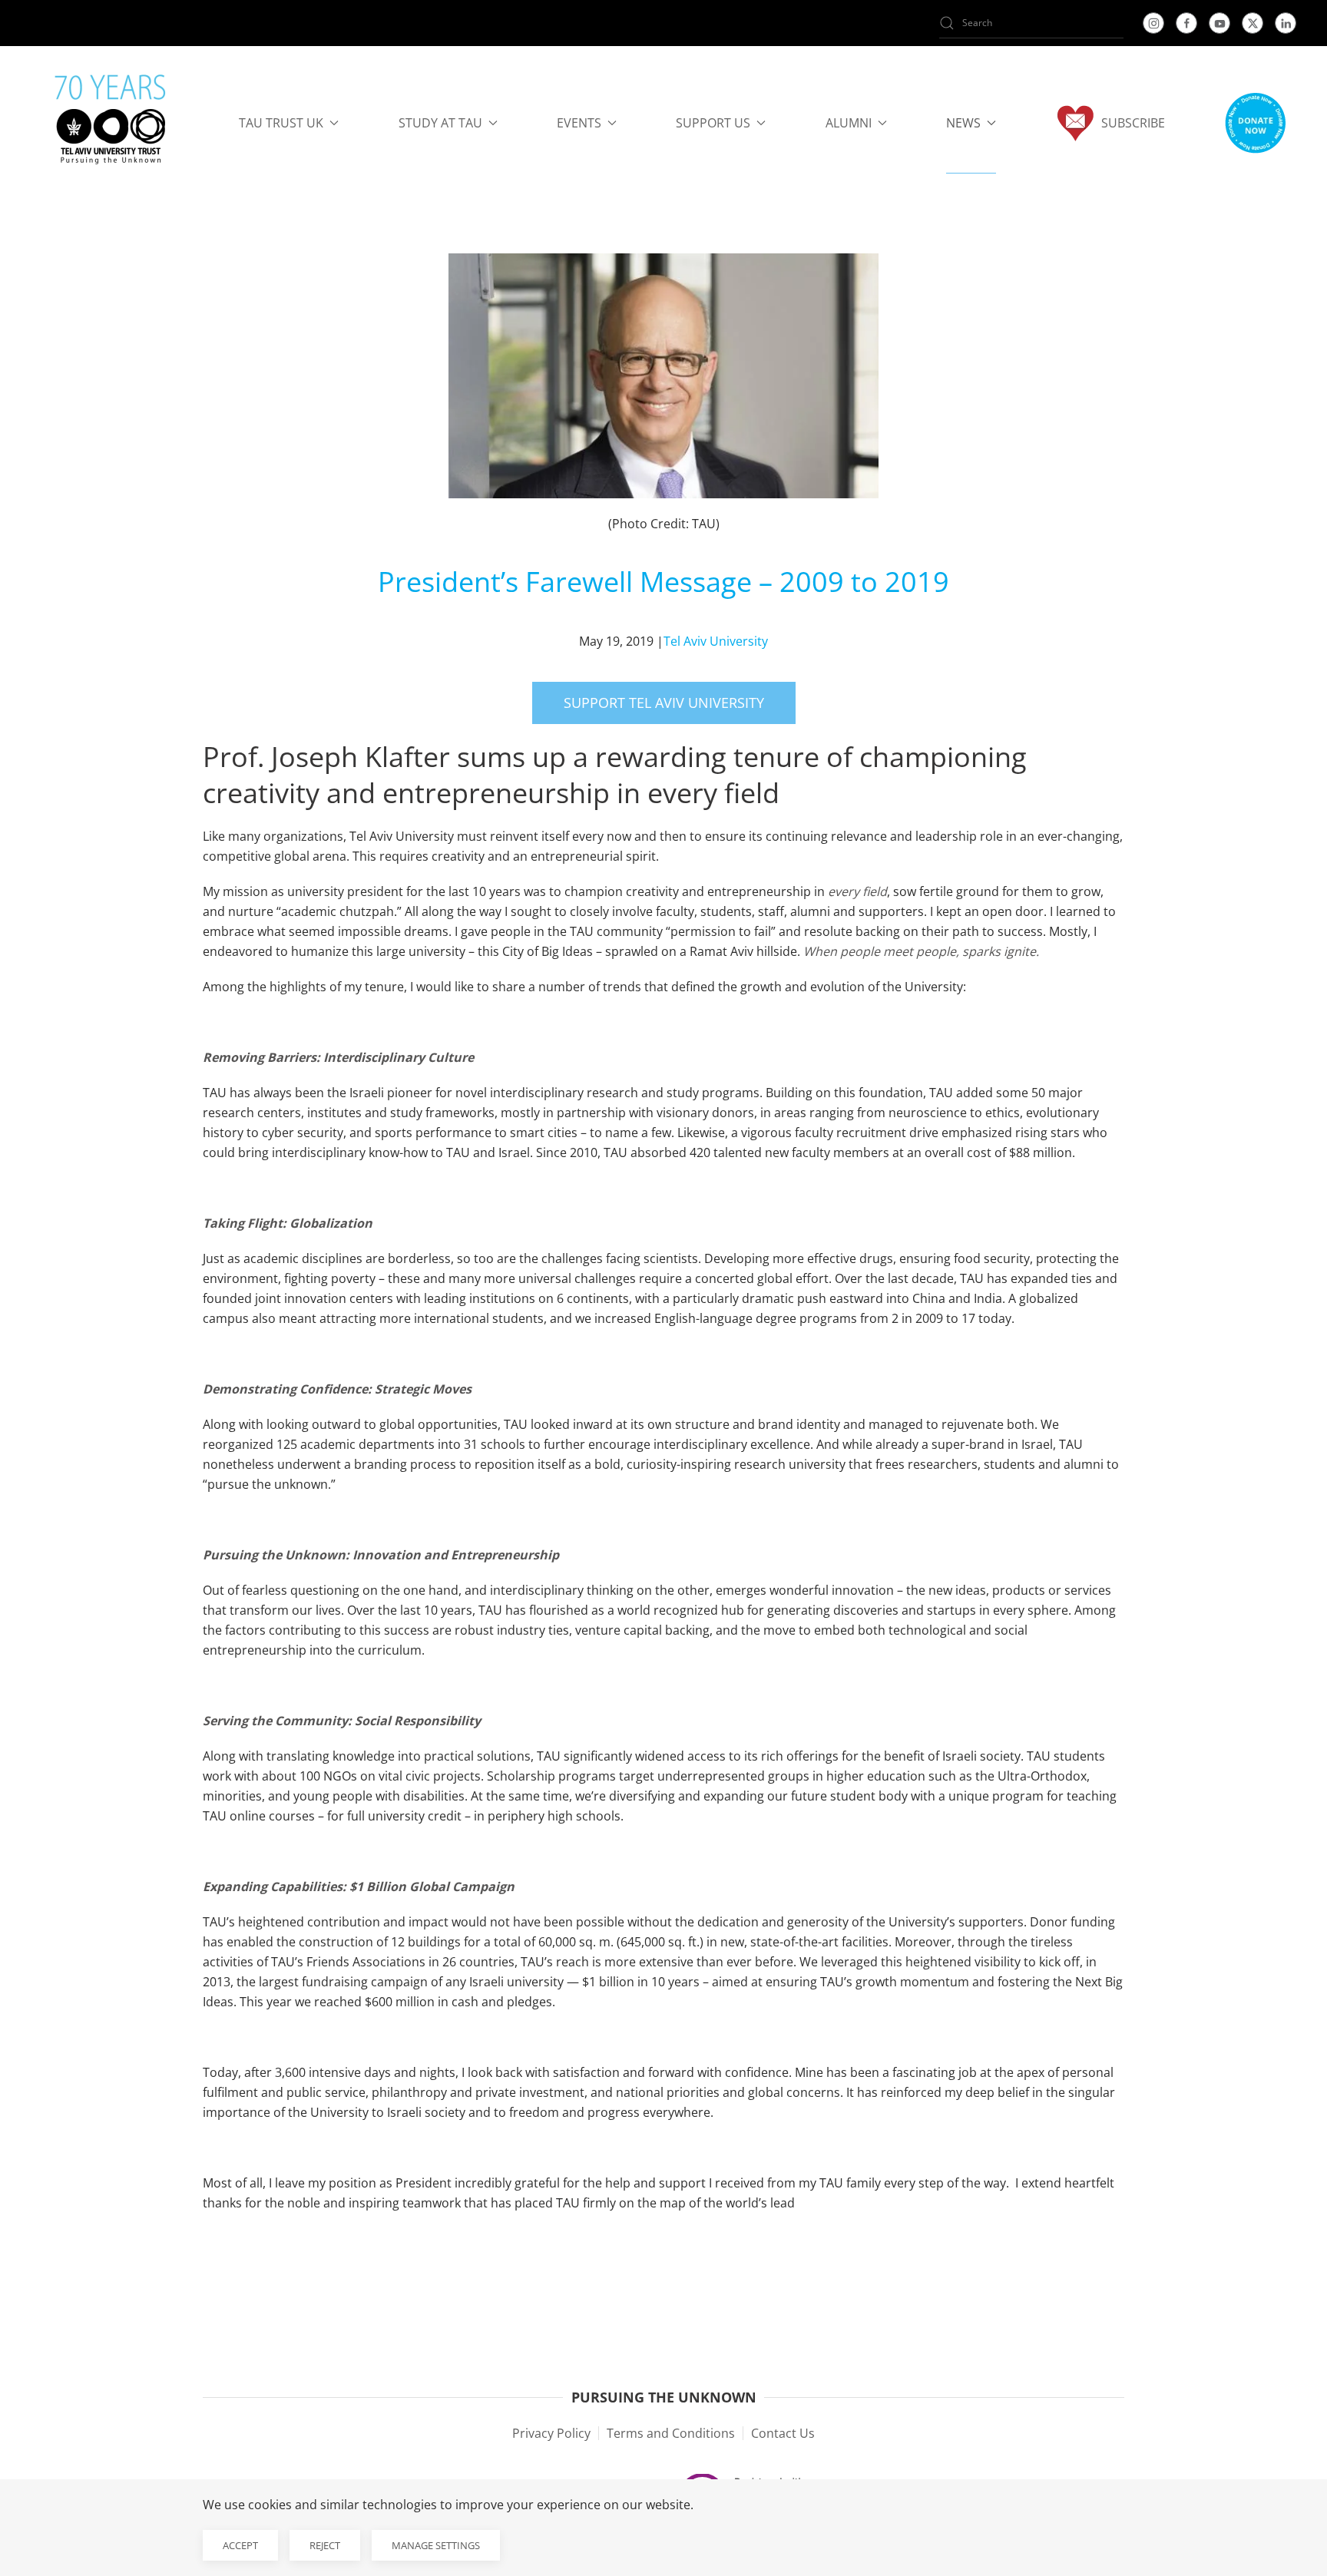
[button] (1255, 123)
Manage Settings (436, 2545)
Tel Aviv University (716, 641)
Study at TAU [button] (440, 123)
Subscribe (1133, 123)
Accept (240, 2545)
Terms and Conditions (671, 2433)
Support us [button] (713, 123)
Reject (325, 2545)
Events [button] (579, 123)
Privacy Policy (551, 2433)
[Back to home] (110, 123)
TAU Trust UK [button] (281, 123)
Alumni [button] (849, 123)
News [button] (963, 123)
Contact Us (783, 2433)
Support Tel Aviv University (664, 703)
